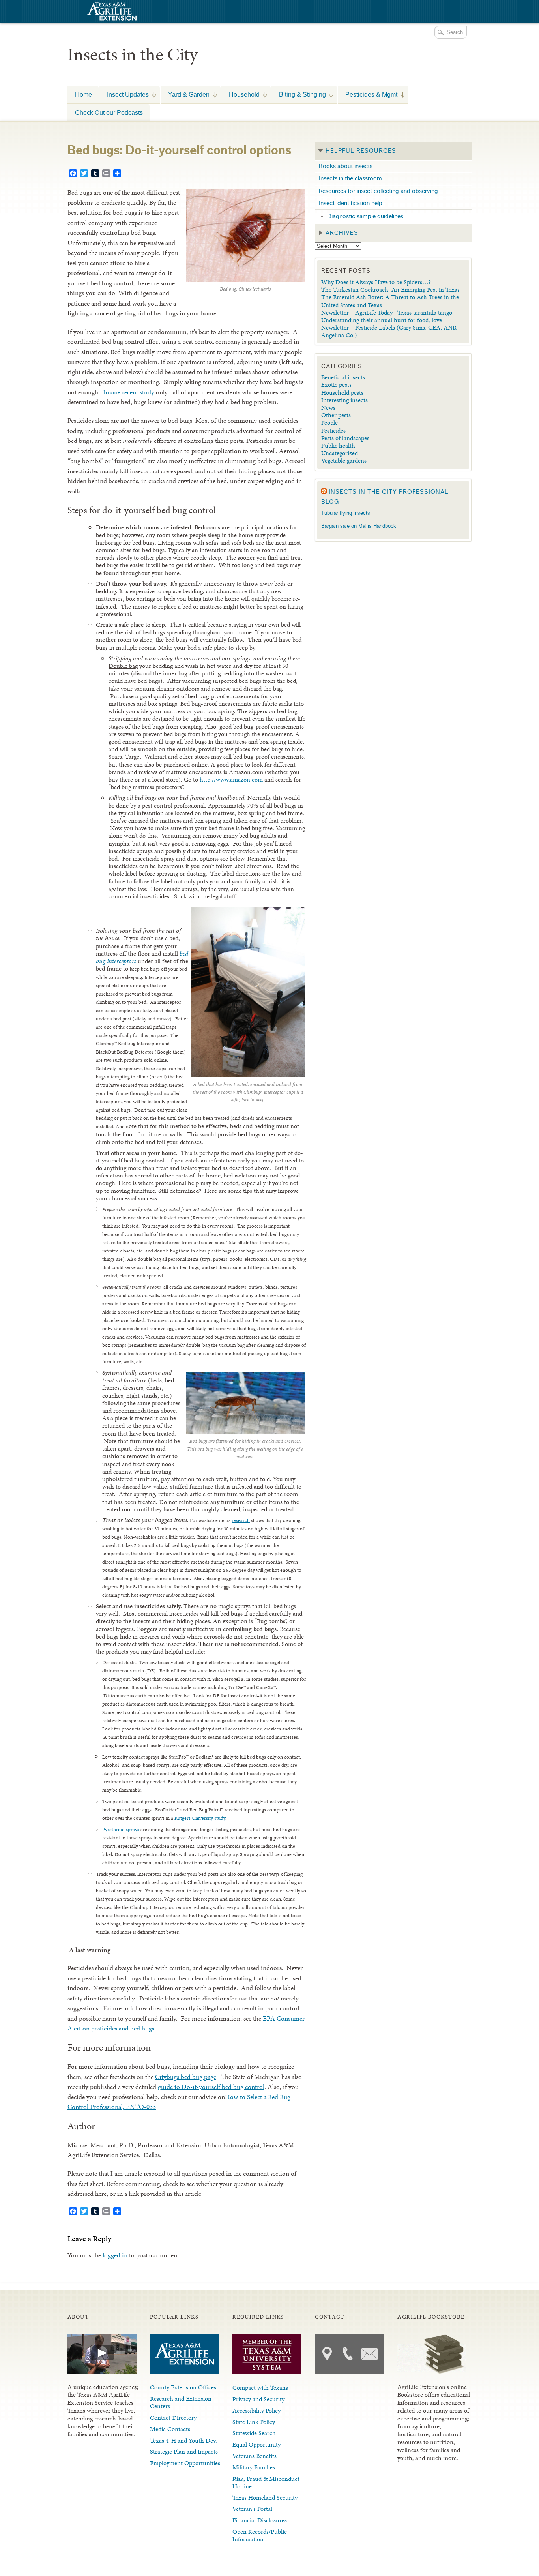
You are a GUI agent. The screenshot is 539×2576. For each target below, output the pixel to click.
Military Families (254, 2467)
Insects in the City (133, 54)
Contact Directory (173, 2418)
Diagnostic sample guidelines (365, 216)
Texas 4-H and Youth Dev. (183, 2440)
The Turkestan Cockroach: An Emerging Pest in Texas (390, 290)
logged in (115, 2255)
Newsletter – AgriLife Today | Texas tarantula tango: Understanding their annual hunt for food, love (387, 316)
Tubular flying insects (346, 513)
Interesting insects (344, 400)
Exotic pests (336, 385)
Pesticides (333, 430)
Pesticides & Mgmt (368, 94)
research (241, 1520)
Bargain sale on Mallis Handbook (359, 526)
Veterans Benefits (255, 2456)
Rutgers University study (200, 1818)
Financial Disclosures (260, 2520)
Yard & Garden (185, 94)
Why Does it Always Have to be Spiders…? (376, 282)
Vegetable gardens (344, 460)
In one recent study (129, 392)
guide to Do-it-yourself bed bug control (211, 2087)
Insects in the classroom (350, 178)
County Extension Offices (183, 2387)
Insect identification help (351, 203)
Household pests (342, 393)
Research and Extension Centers (181, 2402)
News (328, 408)
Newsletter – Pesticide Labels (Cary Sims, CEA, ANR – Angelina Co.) (391, 331)
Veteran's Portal (252, 2509)
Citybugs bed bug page (186, 2077)
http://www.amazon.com (231, 779)
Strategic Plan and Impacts (184, 2451)
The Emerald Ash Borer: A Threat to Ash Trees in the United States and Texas (390, 301)
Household (240, 94)
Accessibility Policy (256, 2410)
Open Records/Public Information (260, 2535)
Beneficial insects (343, 377)
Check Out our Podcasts (109, 112)
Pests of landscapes (345, 438)
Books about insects (346, 166)
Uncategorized (340, 453)
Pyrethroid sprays (121, 1830)
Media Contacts (170, 2429)
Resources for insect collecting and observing (378, 191)
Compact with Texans (260, 2388)
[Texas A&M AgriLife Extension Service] (111, 12)
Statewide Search (254, 2433)
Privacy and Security (258, 2399)
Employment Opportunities (185, 2463)
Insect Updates (124, 94)
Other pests (336, 415)
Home (83, 94)
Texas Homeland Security (265, 2498)
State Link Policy (254, 2422)
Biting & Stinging (299, 94)
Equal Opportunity (256, 2444)
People (329, 423)
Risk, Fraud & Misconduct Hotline (266, 2482)
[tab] (393, 151)
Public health (338, 445)
